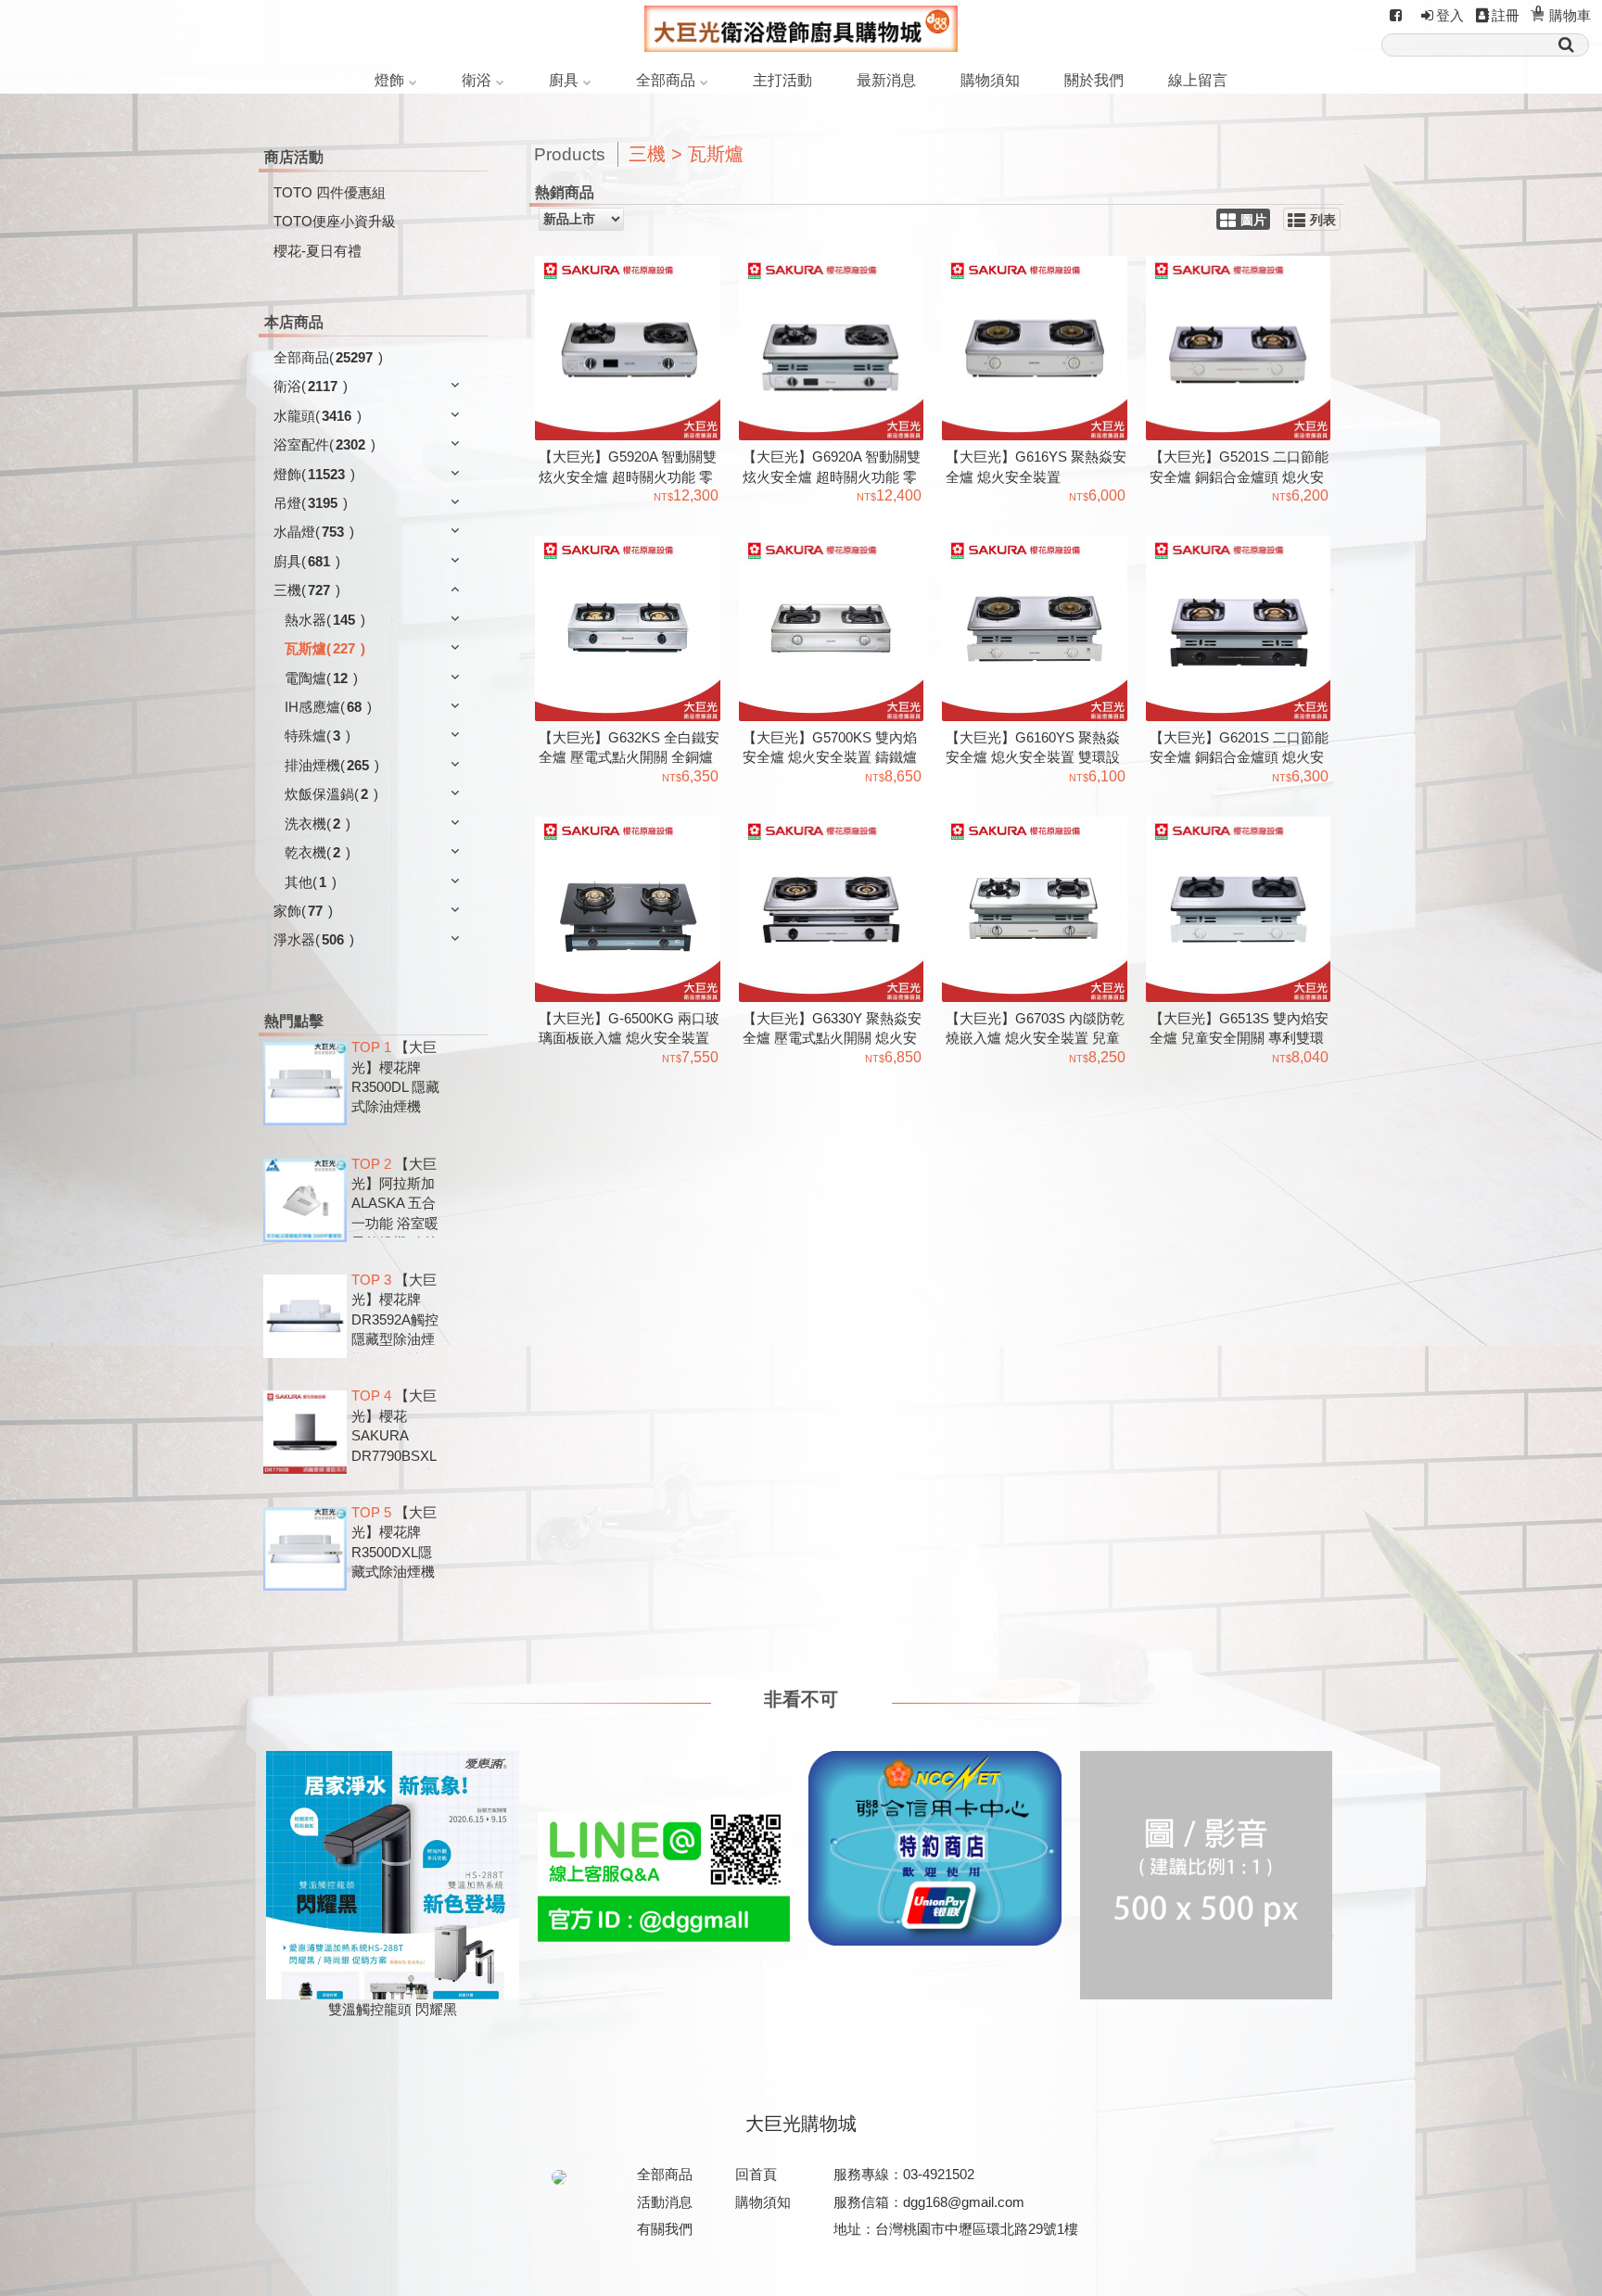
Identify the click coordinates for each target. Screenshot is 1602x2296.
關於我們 (1094, 80)
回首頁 (756, 2174)
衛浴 (477, 80)
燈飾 (389, 80)
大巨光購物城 (801, 2124)
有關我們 (665, 2229)
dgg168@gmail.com (964, 2202)
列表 (1323, 220)
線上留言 (1198, 80)
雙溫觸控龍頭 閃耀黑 (393, 2009)
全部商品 (666, 80)
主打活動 (782, 80)
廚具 (564, 80)
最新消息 (886, 80)
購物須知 (990, 80)
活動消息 (665, 2202)
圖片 (1253, 220)
